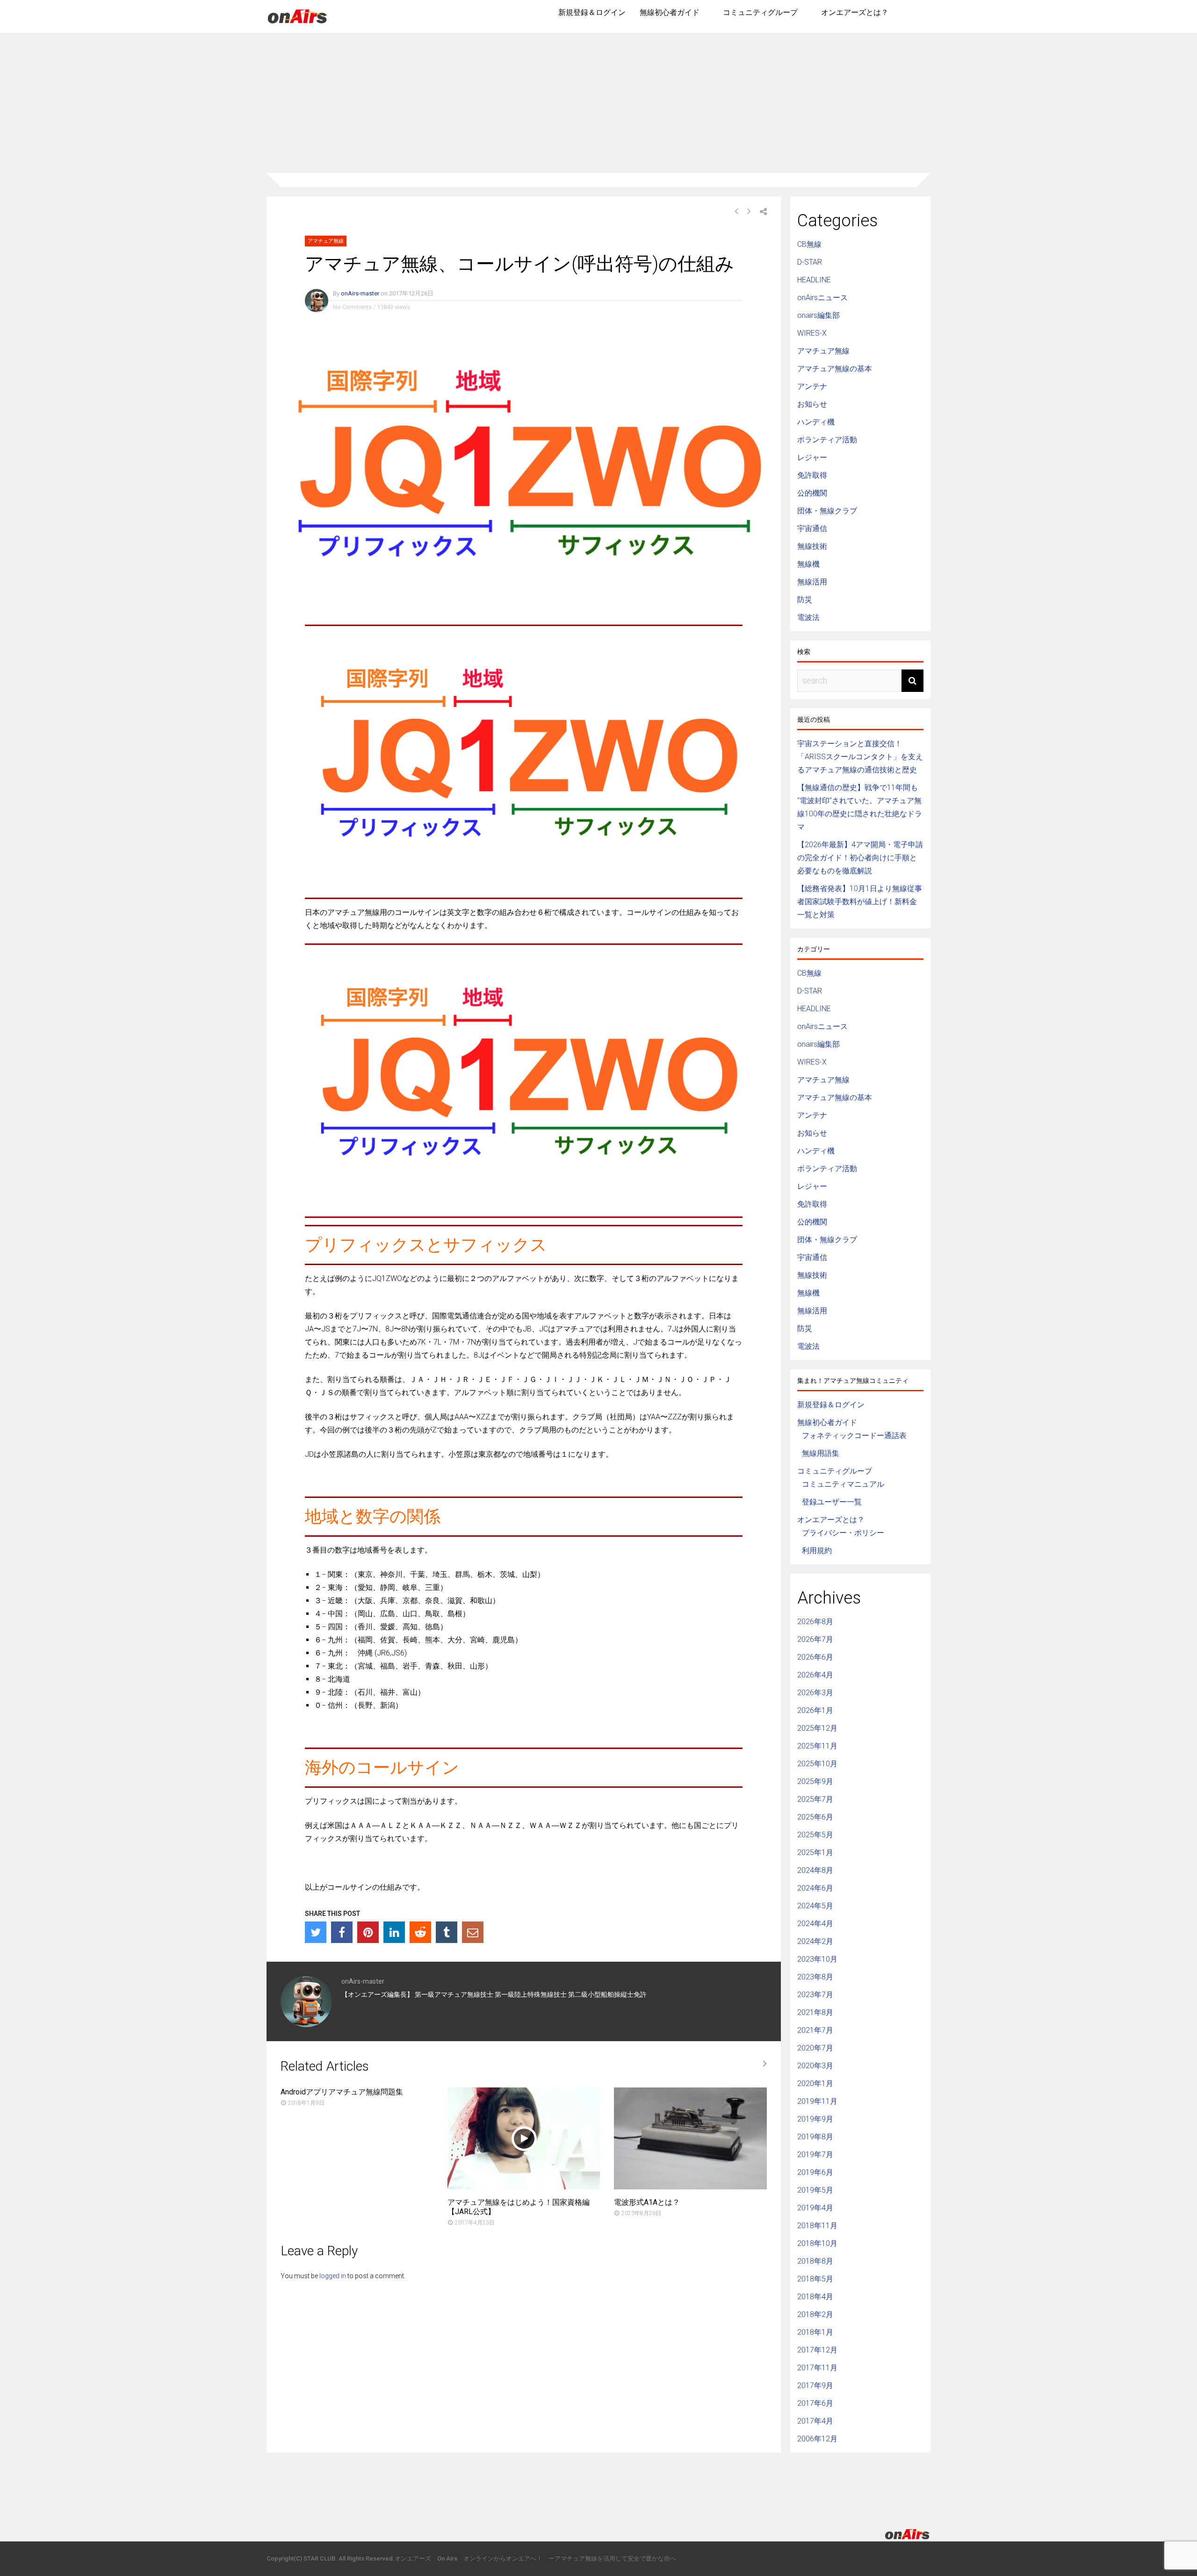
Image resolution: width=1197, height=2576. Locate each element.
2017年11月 (817, 2368)
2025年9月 (815, 1781)
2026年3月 (815, 1693)
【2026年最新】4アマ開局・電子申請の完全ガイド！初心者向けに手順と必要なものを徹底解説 (860, 858)
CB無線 (809, 244)
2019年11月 (817, 2101)
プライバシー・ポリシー (843, 1533)
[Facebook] (342, 1932)
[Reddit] (420, 1932)
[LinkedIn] (394, 1932)
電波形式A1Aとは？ (647, 2202)
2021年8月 (815, 2012)
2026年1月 (815, 1710)
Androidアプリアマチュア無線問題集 (342, 2092)
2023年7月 (815, 1995)
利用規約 (817, 1551)
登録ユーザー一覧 (832, 1502)
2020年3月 (815, 2066)
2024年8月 (815, 1870)
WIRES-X (812, 333)
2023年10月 (817, 1959)
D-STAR (810, 262)
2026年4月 (815, 1675)
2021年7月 (815, 2030)
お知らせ (812, 404)
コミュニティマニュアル (843, 1484)
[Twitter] (316, 1932)
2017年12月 (817, 2350)
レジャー (812, 457)
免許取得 (812, 475)
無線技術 (812, 546)
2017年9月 (815, 2385)
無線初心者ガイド (670, 12)
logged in (333, 2276)
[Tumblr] (447, 1932)
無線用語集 (821, 1453)
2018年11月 (817, 2226)
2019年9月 (815, 2119)
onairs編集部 (818, 315)
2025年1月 (815, 1853)
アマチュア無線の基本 (835, 369)
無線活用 (812, 582)
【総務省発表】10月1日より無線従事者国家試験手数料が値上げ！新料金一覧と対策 (860, 902)
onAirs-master (360, 293)
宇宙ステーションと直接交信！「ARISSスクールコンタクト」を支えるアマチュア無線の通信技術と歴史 (860, 757)
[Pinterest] (368, 1932)
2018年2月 (815, 2314)
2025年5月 (815, 1835)
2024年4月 (815, 1924)
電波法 (808, 617)
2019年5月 (815, 2190)
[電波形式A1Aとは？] (690, 2187)
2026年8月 (815, 1622)
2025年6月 (815, 1817)
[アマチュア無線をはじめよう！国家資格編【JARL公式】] (524, 2187)
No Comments (352, 307)
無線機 (808, 564)
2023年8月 (815, 1977)
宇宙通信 (812, 529)
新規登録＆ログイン (592, 12)
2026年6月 (815, 1657)
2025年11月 (817, 1746)
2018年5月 (815, 2279)
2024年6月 (815, 1888)
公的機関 (812, 493)
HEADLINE (814, 280)
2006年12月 (817, 2439)
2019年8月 (815, 2137)
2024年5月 (815, 1906)
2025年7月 (815, 1799)
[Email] (473, 1932)
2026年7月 (815, 1639)
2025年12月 (817, 1728)
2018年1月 (815, 2332)
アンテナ (812, 386)
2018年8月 (815, 2261)
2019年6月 (815, 2172)
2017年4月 (815, 2421)
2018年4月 (815, 2297)
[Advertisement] (598, 103)
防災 (805, 600)
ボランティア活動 (827, 440)
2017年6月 (815, 2403)
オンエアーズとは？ (855, 12)
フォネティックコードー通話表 (854, 1436)
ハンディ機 (816, 422)
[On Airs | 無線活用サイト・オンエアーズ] (297, 24)
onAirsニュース (822, 298)
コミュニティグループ (760, 12)
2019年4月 (815, 2208)
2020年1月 (815, 2083)
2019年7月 (815, 2155)
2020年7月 (815, 2048)
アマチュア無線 (326, 241)
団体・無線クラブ (827, 511)
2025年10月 (817, 1764)
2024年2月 (815, 1941)
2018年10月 (817, 2243)
